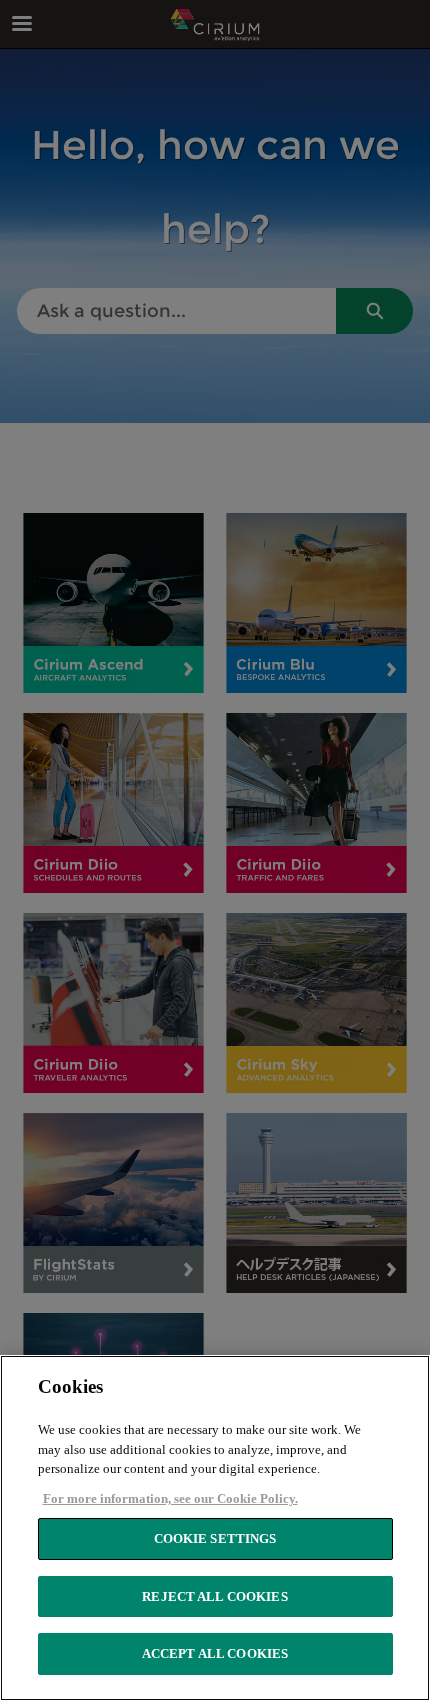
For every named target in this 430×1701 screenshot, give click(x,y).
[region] (215, 1528)
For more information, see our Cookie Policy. (170, 1498)
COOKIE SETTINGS (215, 1538)
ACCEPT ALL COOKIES (215, 1653)
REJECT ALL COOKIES (214, 1596)
